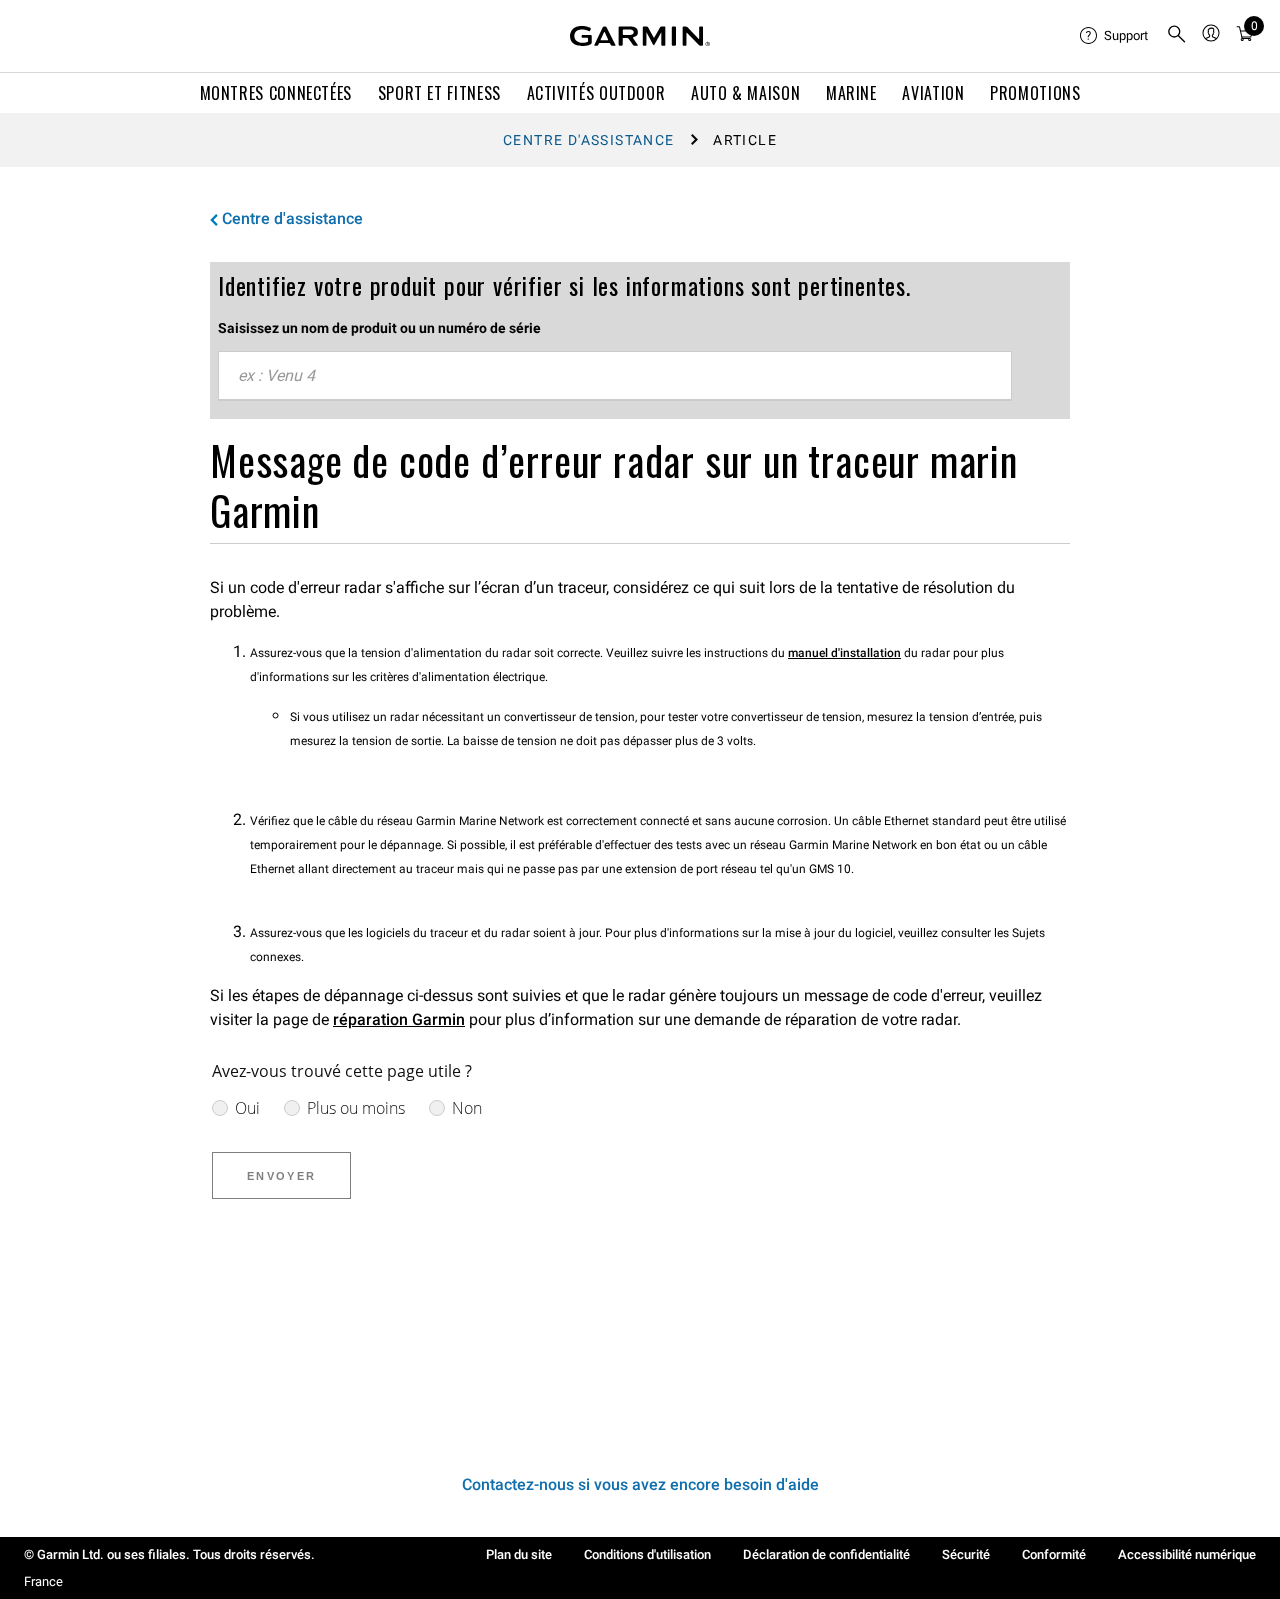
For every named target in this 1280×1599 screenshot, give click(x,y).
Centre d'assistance (589, 140)
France (43, 1581)
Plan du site (519, 1554)
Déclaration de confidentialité (826, 1554)
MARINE (851, 93)
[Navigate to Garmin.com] (640, 36)
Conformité (1054, 1554)
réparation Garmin (399, 1019)
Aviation (933, 93)
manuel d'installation (844, 653)
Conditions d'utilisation (647, 1554)
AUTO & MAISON (745, 93)
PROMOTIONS (1035, 93)
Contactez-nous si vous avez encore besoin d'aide (640, 1484)
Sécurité (966, 1554)
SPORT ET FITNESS (439, 93)
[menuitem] (1115, 36)
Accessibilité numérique (1187, 1554)
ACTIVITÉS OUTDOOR (596, 93)
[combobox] (615, 376)
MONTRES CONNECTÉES (276, 93)
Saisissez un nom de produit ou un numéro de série (379, 328)
